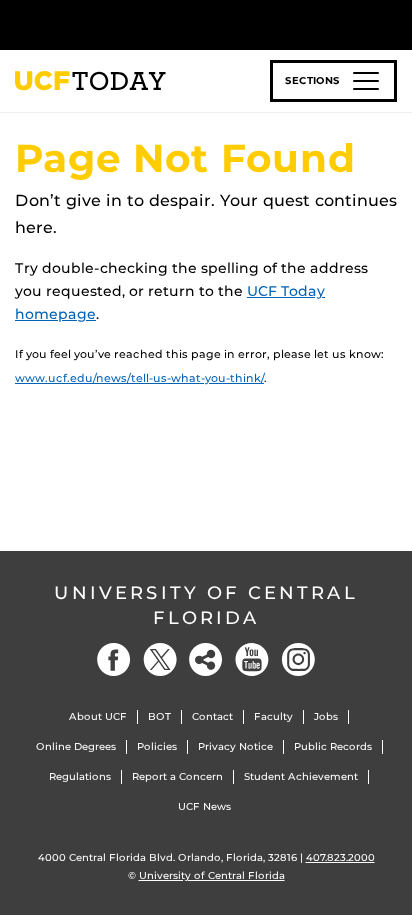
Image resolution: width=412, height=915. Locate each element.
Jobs (326, 716)
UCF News (204, 806)
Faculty (273, 716)
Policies (157, 746)
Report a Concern (177, 776)
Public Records (333, 746)
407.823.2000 (340, 857)
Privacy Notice (235, 746)
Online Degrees (76, 746)
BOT (159, 716)
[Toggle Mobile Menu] (392, 23)
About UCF (98, 716)
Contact (212, 716)
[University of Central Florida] (152, 24)
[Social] (206, 659)
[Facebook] (114, 659)
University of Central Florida (206, 605)
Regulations (80, 776)
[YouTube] (252, 659)
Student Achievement (301, 776)
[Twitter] (160, 659)
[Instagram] (298, 659)
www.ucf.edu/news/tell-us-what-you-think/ (139, 378)
